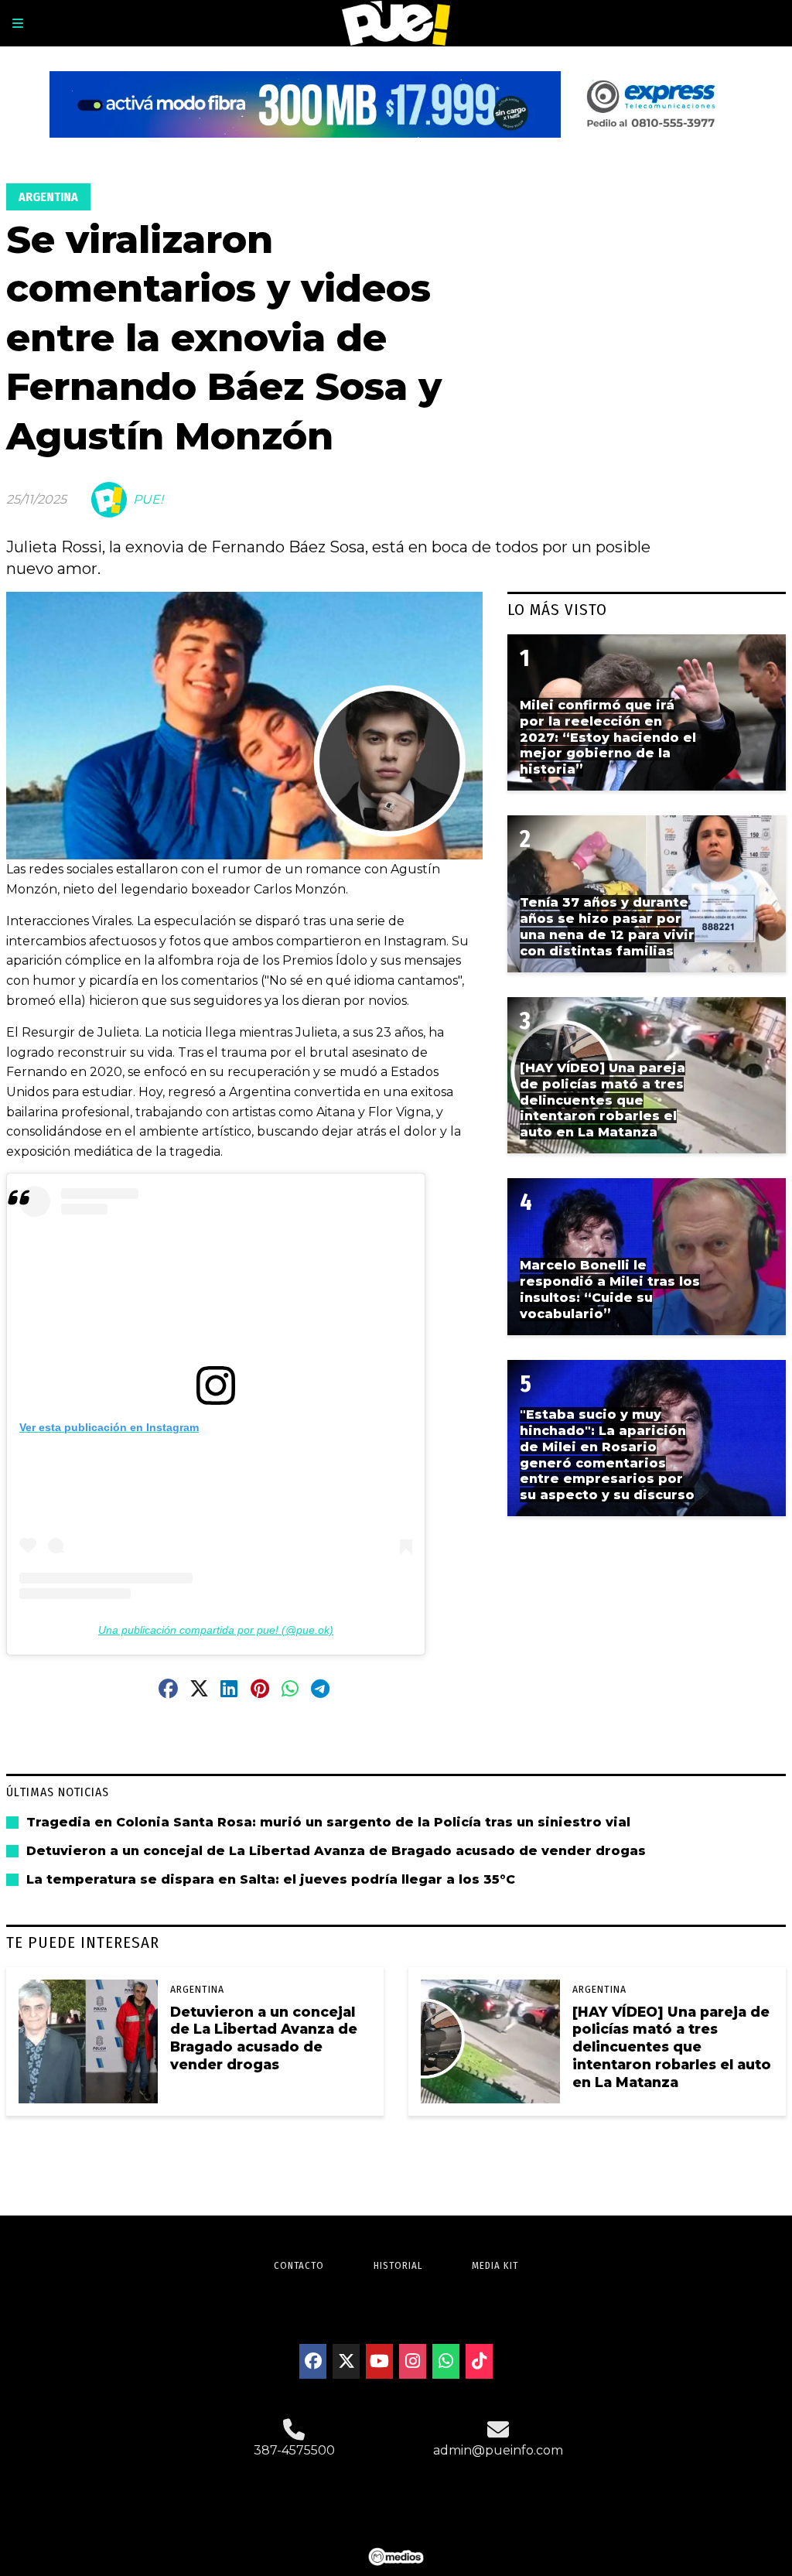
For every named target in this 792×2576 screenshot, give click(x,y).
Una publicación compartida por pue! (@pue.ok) (216, 1630)
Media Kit (495, 2265)
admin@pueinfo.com (498, 2450)
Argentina (48, 197)
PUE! (148, 499)
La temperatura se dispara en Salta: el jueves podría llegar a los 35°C (271, 1879)
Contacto (299, 2265)
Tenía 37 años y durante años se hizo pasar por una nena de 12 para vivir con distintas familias (607, 926)
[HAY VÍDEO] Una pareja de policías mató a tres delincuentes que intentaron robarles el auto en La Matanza (672, 2047)
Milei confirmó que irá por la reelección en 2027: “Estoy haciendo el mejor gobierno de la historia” (608, 737)
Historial (398, 2265)
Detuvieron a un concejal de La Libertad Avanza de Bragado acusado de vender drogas (336, 1851)
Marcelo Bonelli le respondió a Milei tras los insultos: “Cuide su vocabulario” (610, 1289)
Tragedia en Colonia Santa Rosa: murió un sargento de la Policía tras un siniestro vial (328, 1822)
